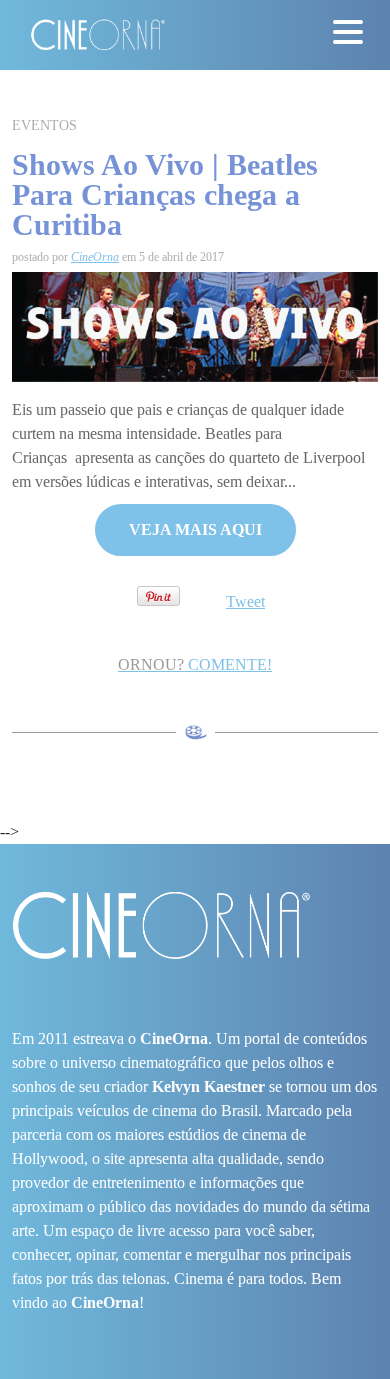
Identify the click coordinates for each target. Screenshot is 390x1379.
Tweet (245, 601)
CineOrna (95, 257)
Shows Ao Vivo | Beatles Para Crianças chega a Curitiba (165, 194)
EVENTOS (44, 125)
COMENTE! (195, 664)
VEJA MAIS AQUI (195, 529)
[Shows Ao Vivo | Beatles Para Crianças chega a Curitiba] (195, 325)
